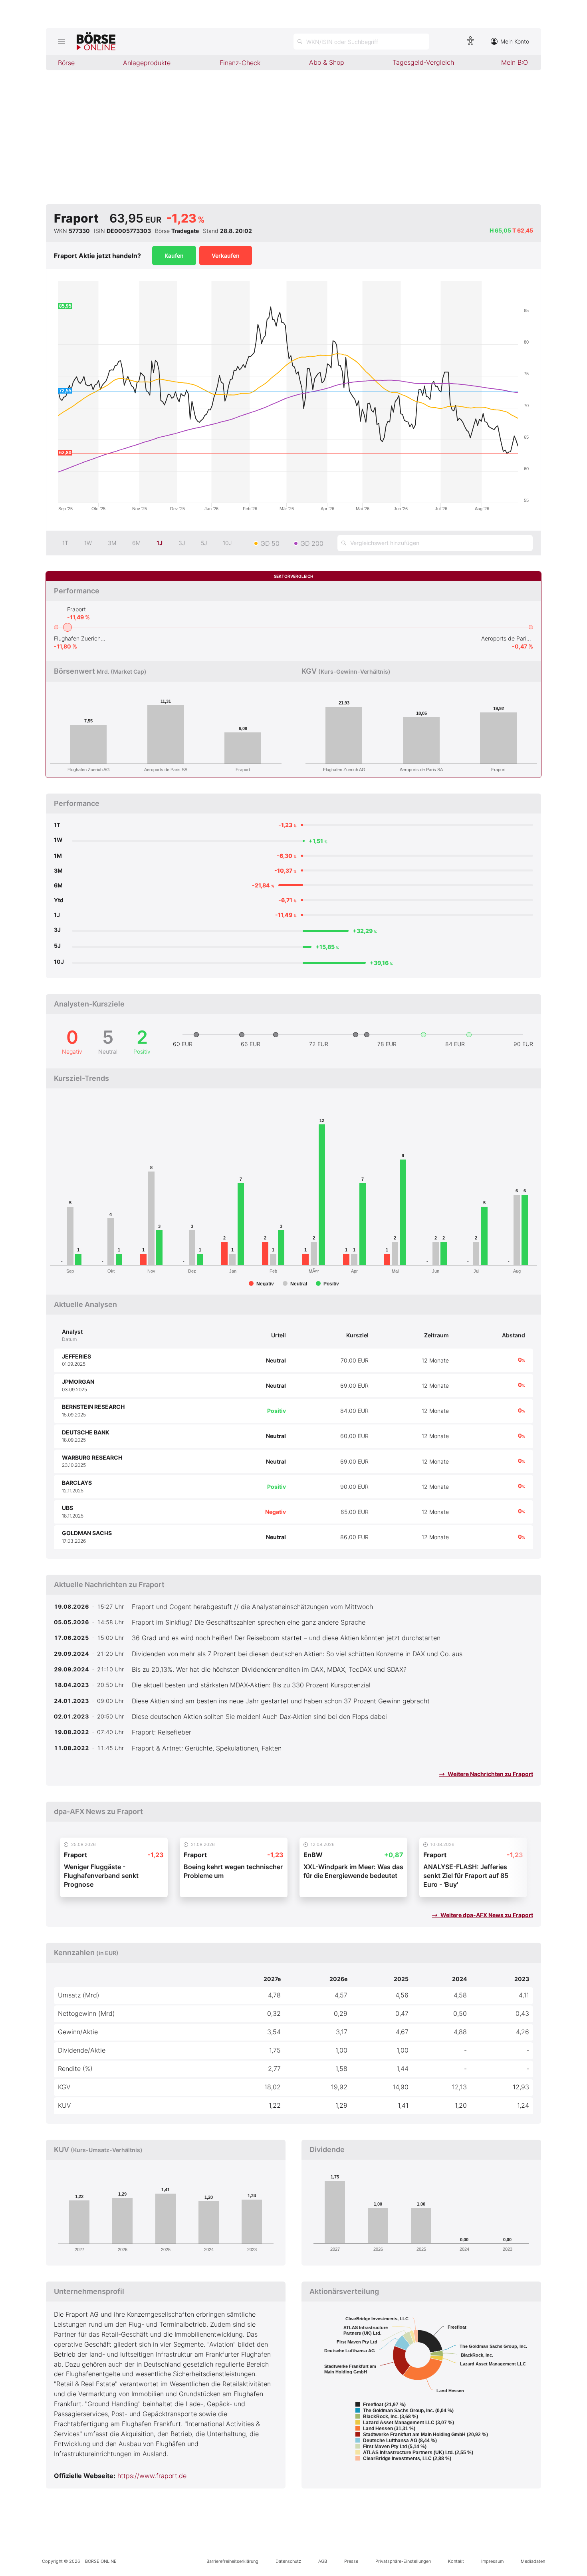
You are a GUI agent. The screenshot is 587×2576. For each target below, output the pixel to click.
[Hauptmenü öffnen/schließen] (61, 42)
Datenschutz (288, 2561)
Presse (351, 2561)
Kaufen (174, 256)
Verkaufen (226, 256)
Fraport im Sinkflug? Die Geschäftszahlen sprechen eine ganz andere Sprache (249, 1622)
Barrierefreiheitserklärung (232, 2561)
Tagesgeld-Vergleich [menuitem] (423, 62)
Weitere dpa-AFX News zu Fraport (486, 1915)
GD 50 (270, 543)
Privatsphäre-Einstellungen (403, 2561)
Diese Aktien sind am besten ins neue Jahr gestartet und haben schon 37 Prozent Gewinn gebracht (281, 1701)
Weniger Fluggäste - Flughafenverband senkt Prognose (101, 1876)
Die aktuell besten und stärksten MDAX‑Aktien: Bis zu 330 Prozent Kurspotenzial (251, 1685)
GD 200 (312, 543)
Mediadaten (533, 2561)
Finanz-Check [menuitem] (240, 63)
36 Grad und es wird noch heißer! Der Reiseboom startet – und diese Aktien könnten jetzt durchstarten (286, 1638)
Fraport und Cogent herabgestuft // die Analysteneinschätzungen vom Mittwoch (252, 1607)
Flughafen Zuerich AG (80, 638)
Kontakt (456, 2561)
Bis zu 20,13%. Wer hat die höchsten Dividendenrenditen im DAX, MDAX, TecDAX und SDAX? (269, 1669)
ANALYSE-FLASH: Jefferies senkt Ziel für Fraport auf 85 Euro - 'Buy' (466, 1876)
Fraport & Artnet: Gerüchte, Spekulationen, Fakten (207, 1748)
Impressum (492, 2561)
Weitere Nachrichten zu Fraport (490, 1774)
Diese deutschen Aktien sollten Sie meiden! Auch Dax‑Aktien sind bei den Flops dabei (259, 1717)
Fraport (76, 609)
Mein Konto (515, 41)
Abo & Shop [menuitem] (327, 62)
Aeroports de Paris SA (507, 638)
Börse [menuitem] (66, 63)
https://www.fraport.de (152, 2476)
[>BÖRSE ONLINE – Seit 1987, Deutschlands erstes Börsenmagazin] (96, 42)
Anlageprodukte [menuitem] (147, 63)
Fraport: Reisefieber (162, 1732)
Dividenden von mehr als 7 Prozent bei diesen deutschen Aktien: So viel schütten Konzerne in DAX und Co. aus (297, 1654)
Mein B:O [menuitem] (515, 62)
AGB (323, 2561)
